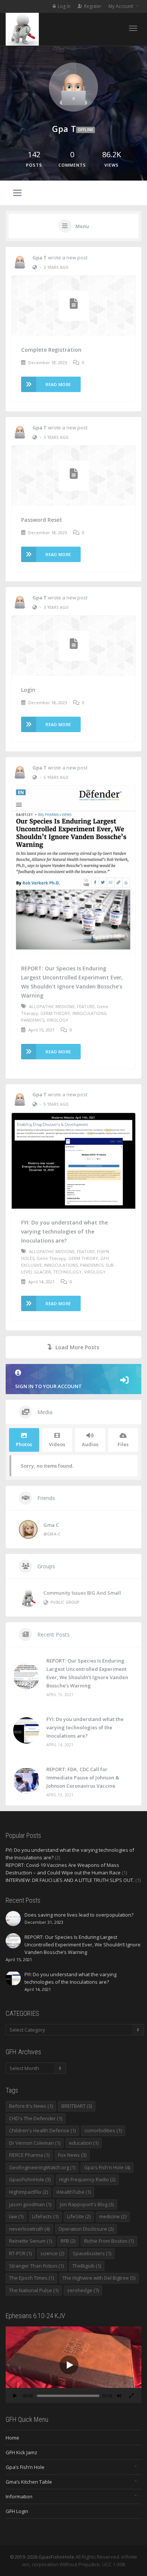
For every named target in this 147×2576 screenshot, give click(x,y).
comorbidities (103, 2130)
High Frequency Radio (87, 2179)
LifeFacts (45, 2216)
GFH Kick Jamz (21, 2452)
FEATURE (86, 1006)
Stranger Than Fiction (36, 2266)
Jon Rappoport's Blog (87, 2204)
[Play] (15, 2397)
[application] (73, 2365)
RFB (68, 2241)
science (52, 2253)
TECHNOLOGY (67, 1272)
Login (28, 690)
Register (93, 6)
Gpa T (40, 257)
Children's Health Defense (42, 2130)
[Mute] (119, 2397)
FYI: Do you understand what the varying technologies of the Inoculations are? (64, 1231)
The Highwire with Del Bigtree (99, 2278)
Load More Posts (77, 1347)
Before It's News (31, 2106)
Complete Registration (51, 350)
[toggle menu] (17, 193)
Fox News (72, 2155)
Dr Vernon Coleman (35, 2143)
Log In (64, 6)
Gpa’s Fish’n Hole (25, 2467)
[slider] (67, 2396)
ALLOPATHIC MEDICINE (52, 1006)
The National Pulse (34, 2290)
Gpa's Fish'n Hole (107, 2167)
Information (19, 2496)
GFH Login (17, 2511)
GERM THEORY (55, 1013)
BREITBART (77, 2106)
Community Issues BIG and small (82, 1593)
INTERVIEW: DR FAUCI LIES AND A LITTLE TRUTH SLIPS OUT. (70, 1880)
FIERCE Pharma (29, 2155)
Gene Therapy (51, 1258)
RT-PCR (20, 2253)
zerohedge (83, 2290)
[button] (69, 2365)
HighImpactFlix (28, 2192)
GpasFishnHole (30, 2179)
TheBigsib (87, 2266)
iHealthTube (74, 2192)
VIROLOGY (57, 1020)
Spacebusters (92, 2253)
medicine (113, 2216)
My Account (121, 6)
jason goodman (30, 2204)
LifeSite (79, 2216)
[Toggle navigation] (133, 28)
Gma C (51, 1525)
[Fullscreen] (131, 2397)
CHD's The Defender (36, 2118)
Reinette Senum (31, 2241)
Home (12, 2438)
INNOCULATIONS (89, 1013)
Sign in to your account (48, 1386)
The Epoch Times (31, 2278)
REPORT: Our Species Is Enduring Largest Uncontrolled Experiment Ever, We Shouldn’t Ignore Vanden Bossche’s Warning (72, 982)
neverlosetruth (29, 2229)
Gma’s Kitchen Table (29, 2482)
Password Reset (42, 520)
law (16, 2216)
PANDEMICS (33, 1020)
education (84, 2143)
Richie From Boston (109, 2241)
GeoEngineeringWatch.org (42, 2167)
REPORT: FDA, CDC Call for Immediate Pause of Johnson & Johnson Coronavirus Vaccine (83, 1778)
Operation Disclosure (86, 2229)
